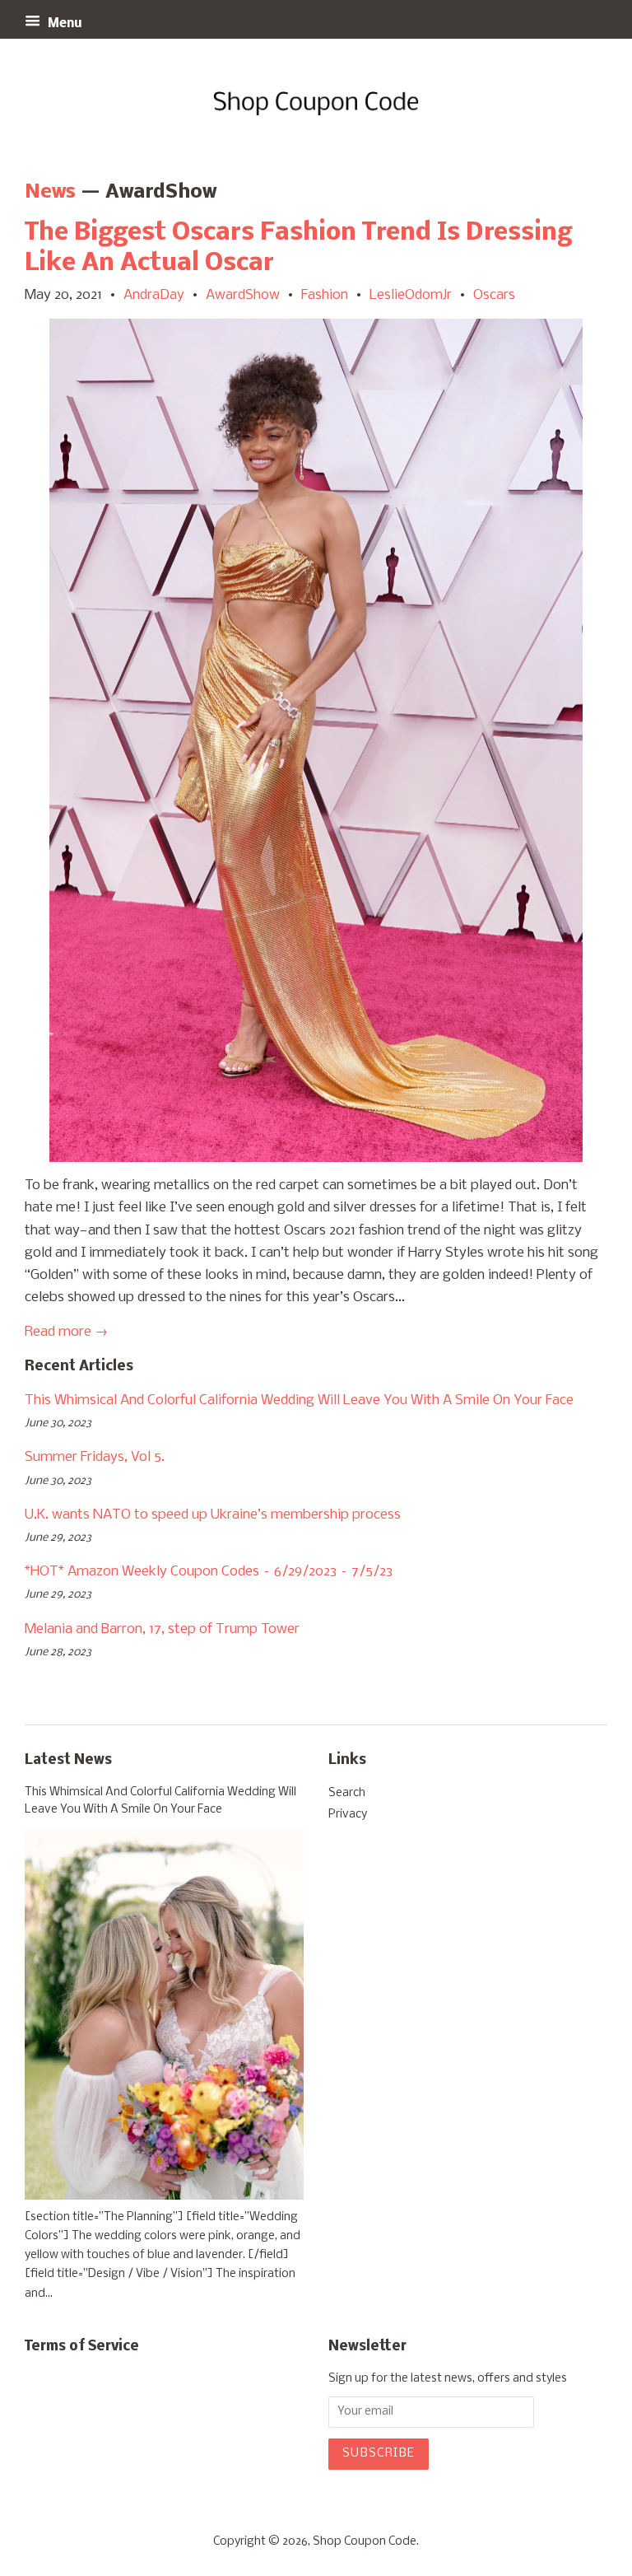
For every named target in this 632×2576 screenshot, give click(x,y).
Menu (63, 24)
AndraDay (154, 295)
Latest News (68, 1760)
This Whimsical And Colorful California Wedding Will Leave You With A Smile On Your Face (299, 1400)
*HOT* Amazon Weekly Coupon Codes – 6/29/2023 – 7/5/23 (209, 1572)
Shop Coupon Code (365, 2542)
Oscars (494, 295)
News (50, 192)
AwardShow (243, 295)
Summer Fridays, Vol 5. (95, 1457)
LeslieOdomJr (411, 295)
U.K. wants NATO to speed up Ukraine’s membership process (213, 1515)
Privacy (348, 1815)
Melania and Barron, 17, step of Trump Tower (162, 1629)
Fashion (325, 295)
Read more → (66, 1332)
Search (347, 1793)
